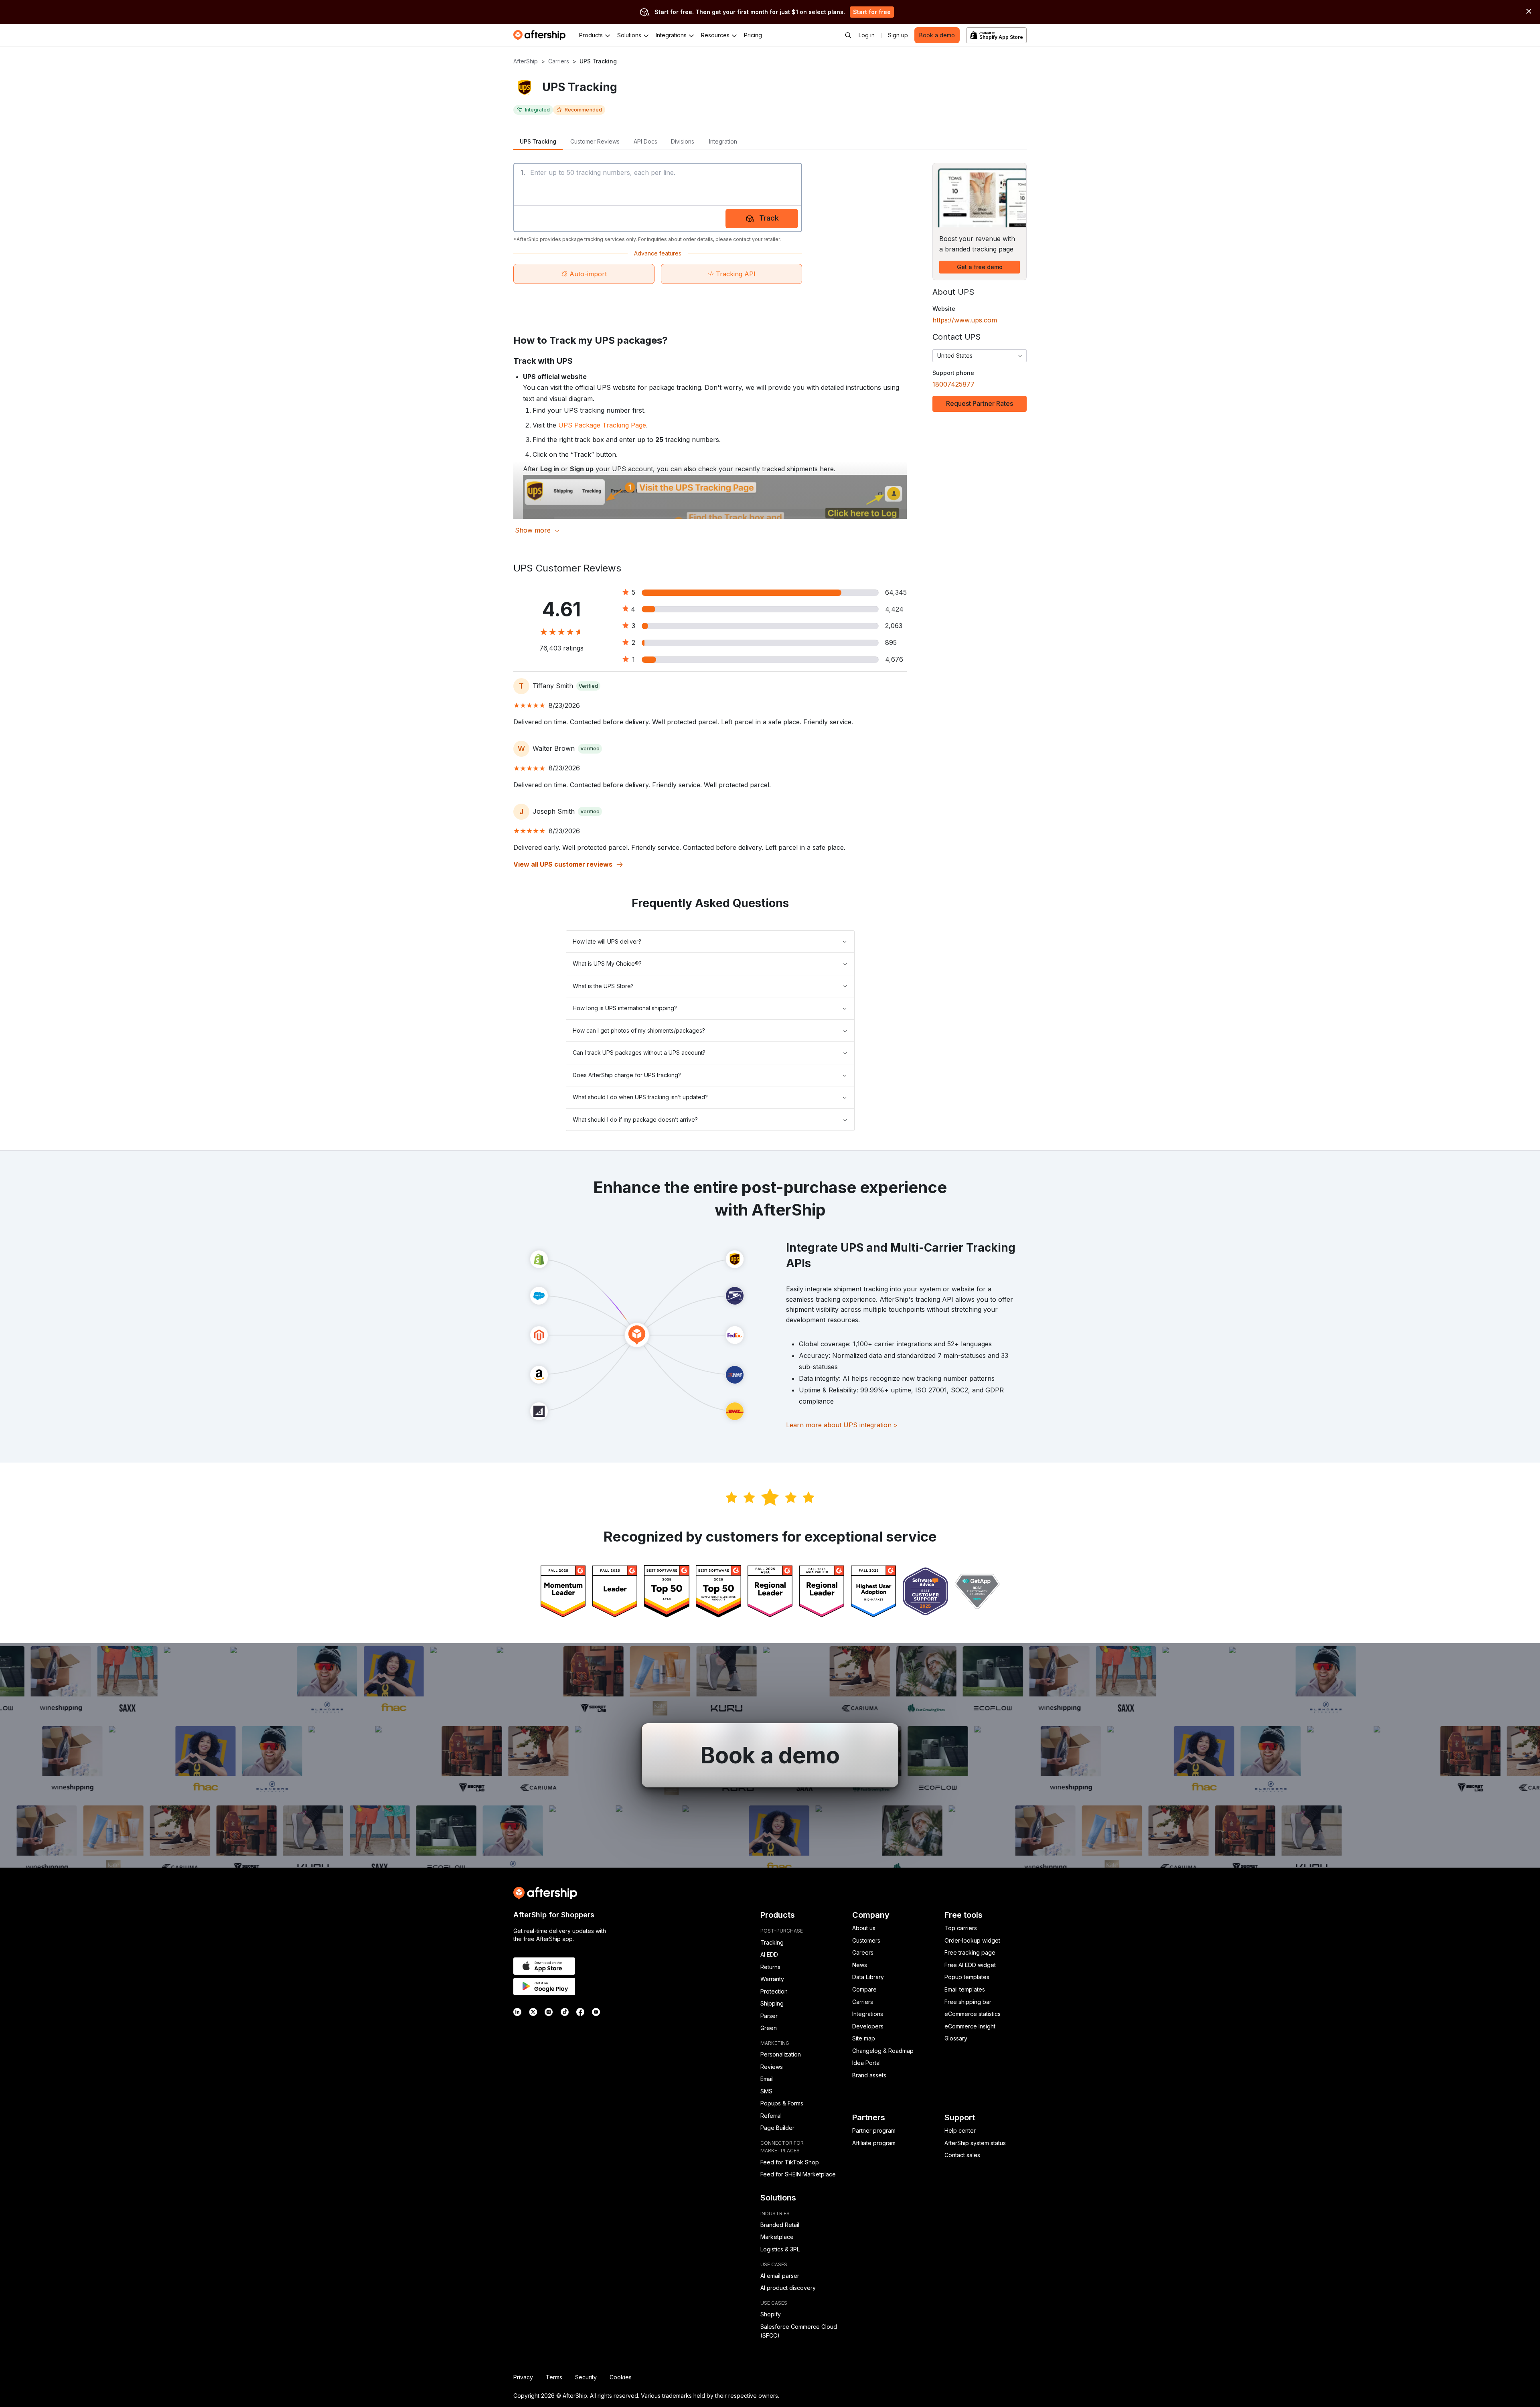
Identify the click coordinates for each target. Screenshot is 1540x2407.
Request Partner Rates (980, 403)
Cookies (621, 2377)
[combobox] (980, 356)
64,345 (896, 592)
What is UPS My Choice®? (607, 963)
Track (769, 218)
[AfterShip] (541, 35)
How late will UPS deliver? (607, 941)
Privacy (523, 2377)
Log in (867, 35)
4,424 (894, 609)
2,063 (894, 626)
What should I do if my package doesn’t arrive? (635, 1119)
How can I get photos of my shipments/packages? (639, 1030)
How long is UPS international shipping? (625, 1008)
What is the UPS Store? (603, 986)
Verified (588, 686)
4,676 (894, 659)
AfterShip (526, 61)
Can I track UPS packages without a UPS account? (639, 1053)
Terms (554, 2377)
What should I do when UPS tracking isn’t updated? (640, 1097)
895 (891, 642)
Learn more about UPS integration (842, 1425)
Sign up (898, 35)
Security (586, 2377)
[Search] (848, 35)
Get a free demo (980, 267)
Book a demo (937, 35)
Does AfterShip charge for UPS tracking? (627, 1075)
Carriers (559, 61)
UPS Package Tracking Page (602, 425)
